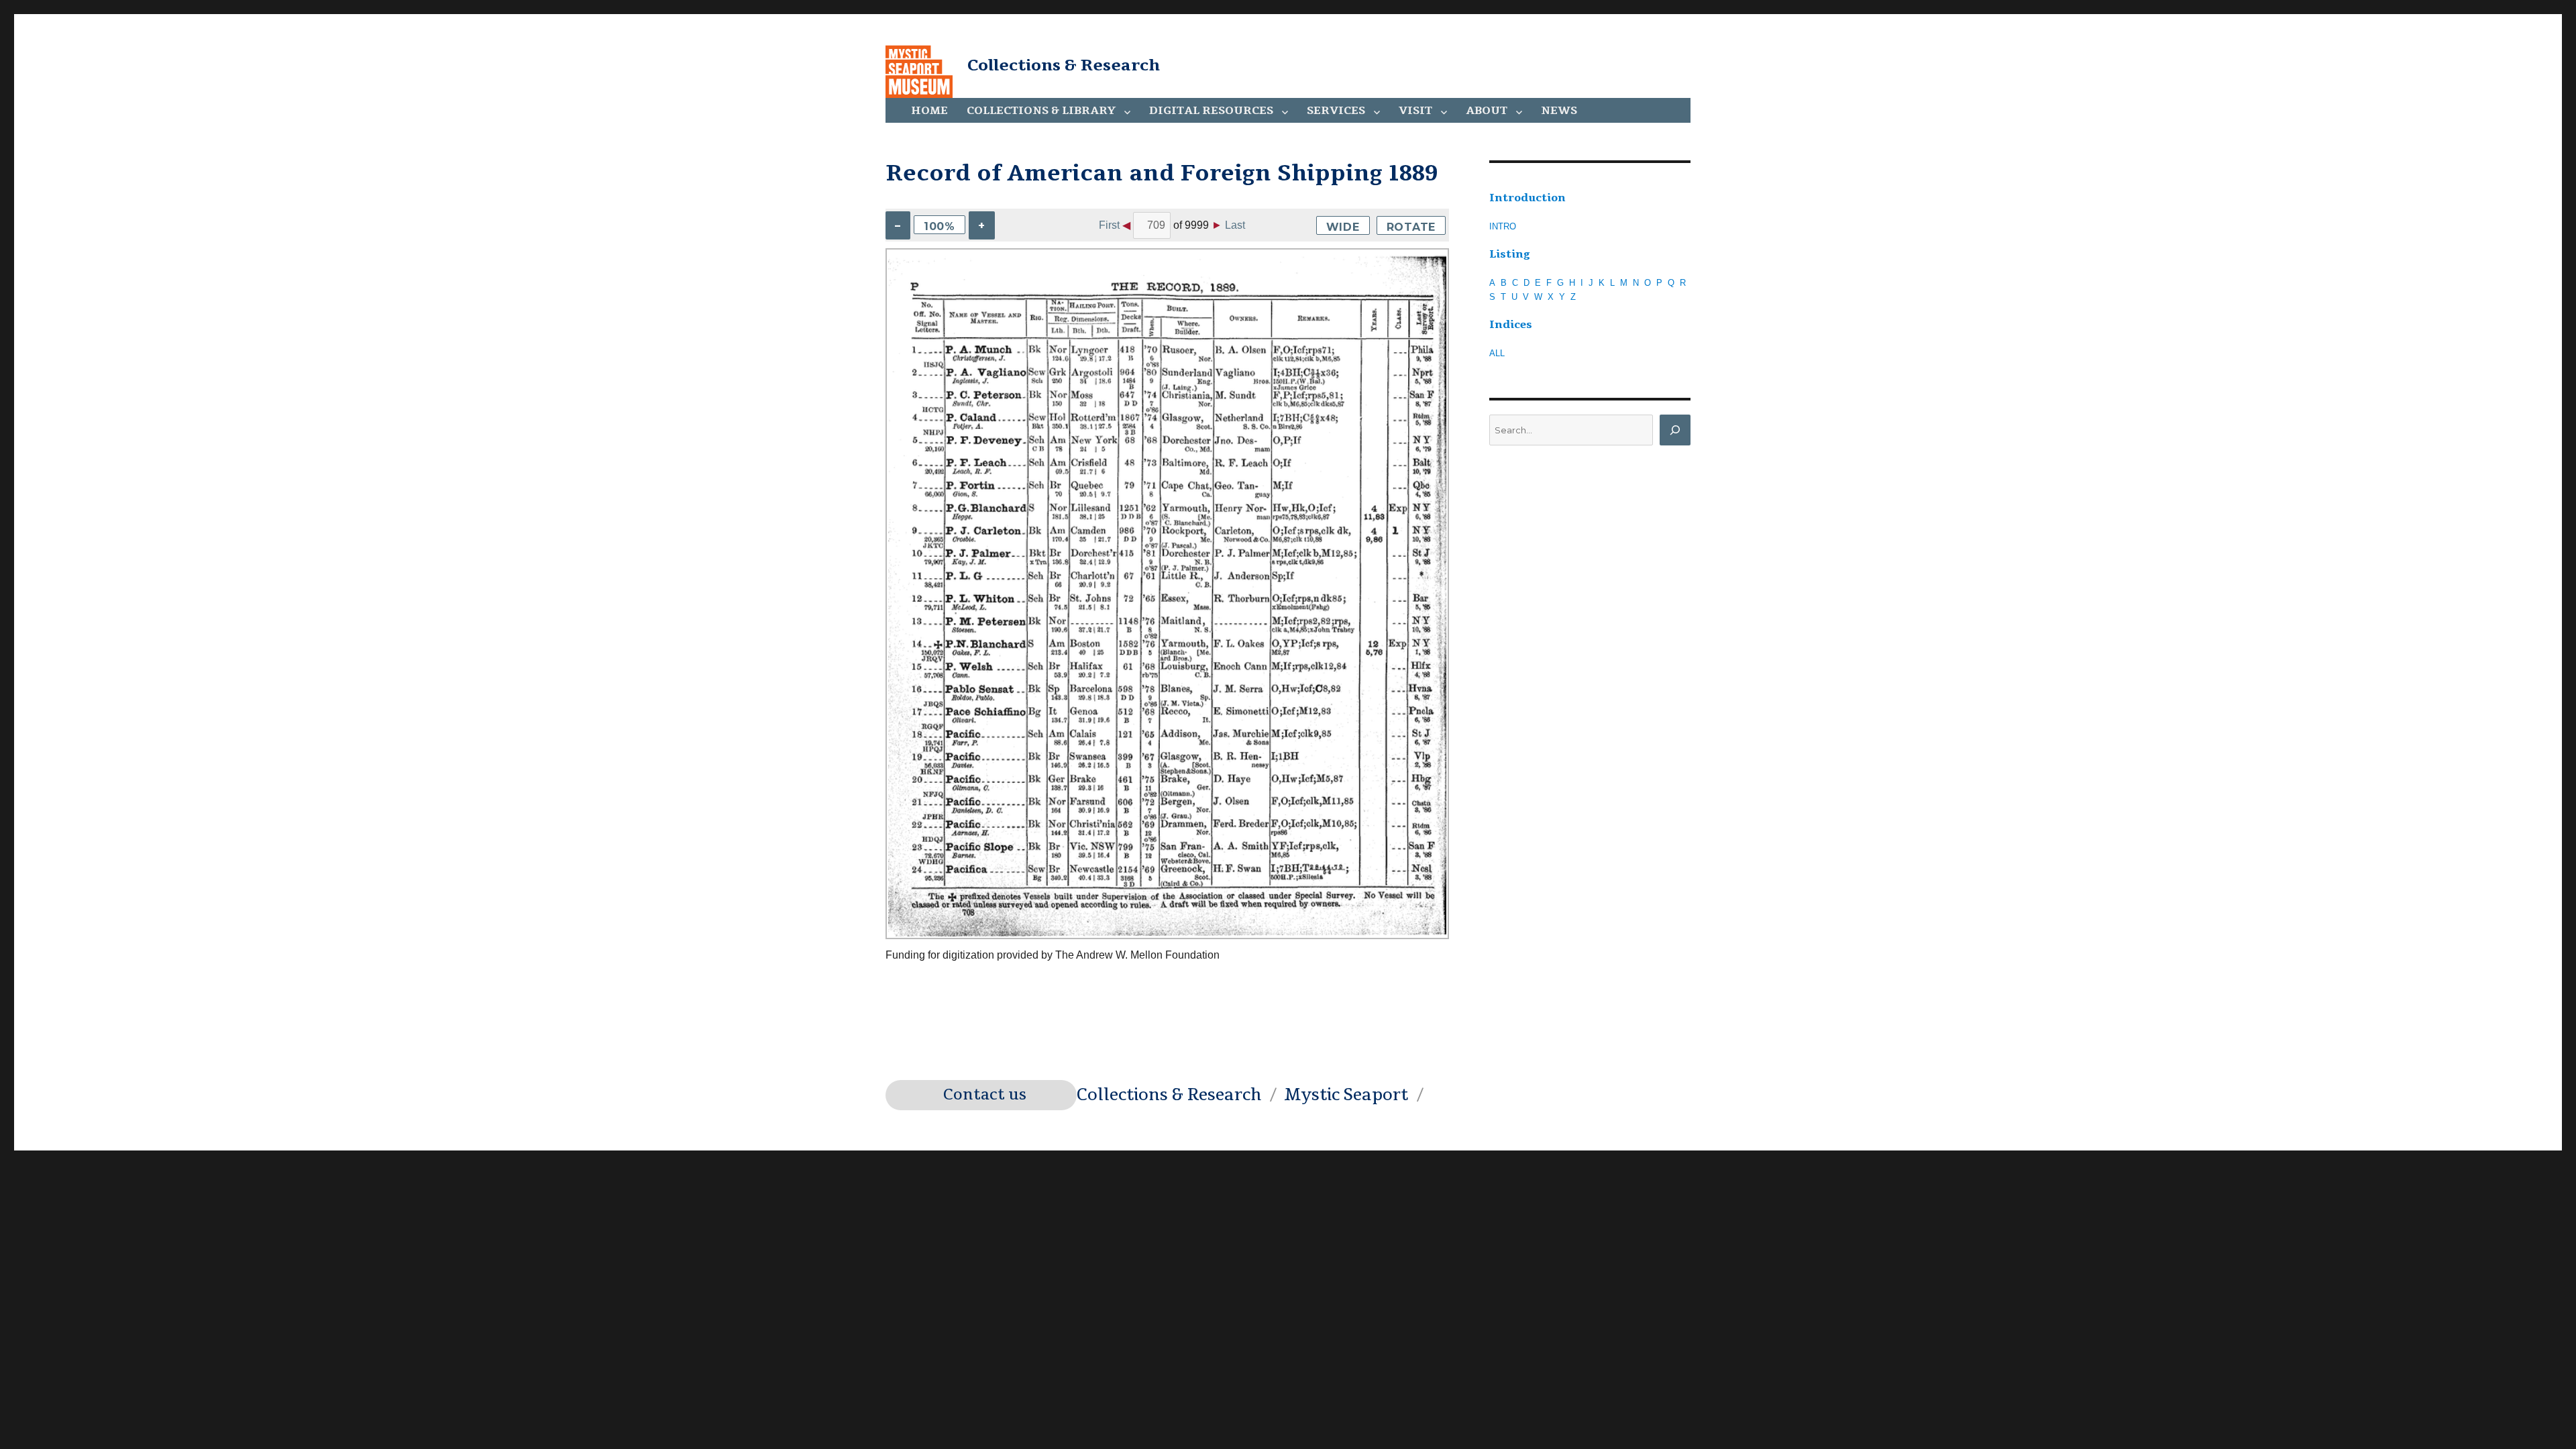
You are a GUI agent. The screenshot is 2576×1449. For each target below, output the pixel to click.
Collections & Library (1041, 111)
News (1559, 111)
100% (940, 226)
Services (1336, 111)
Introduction (1527, 198)
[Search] (1675, 430)
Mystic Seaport (1346, 1095)
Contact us (985, 1095)
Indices (1511, 325)
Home (929, 111)
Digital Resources (1211, 111)
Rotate (1411, 227)
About (1487, 111)
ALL (1497, 353)
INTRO (1503, 226)
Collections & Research (1064, 65)
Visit (1415, 111)
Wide (1343, 227)
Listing (1510, 254)
